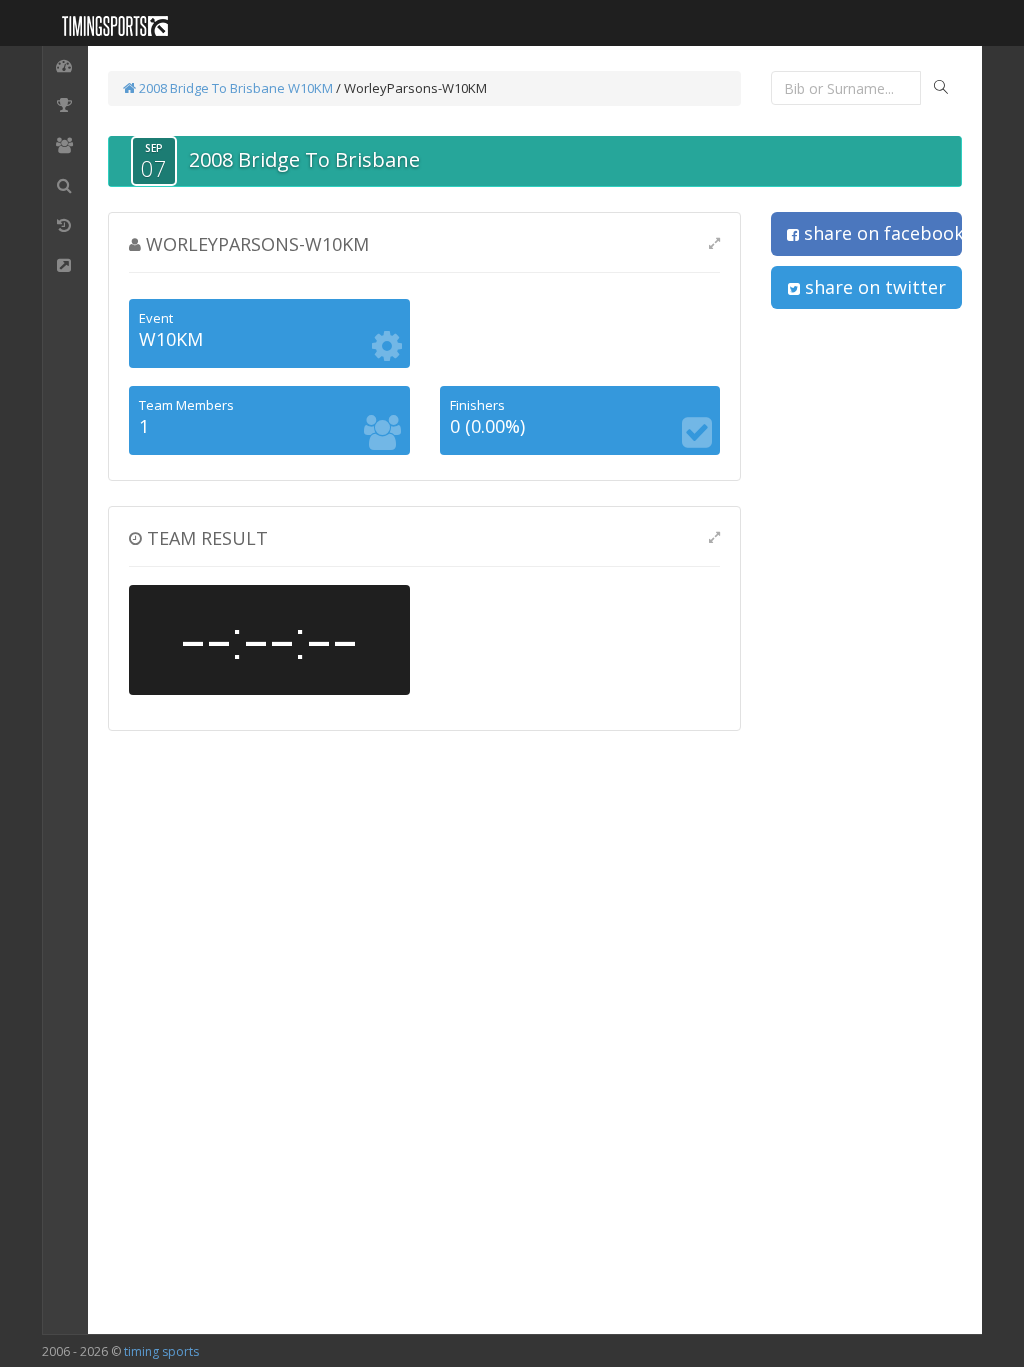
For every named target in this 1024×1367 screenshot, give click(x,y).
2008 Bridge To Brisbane (210, 88)
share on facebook (880, 233)
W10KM (310, 88)
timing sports (161, 1351)
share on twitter (873, 287)
